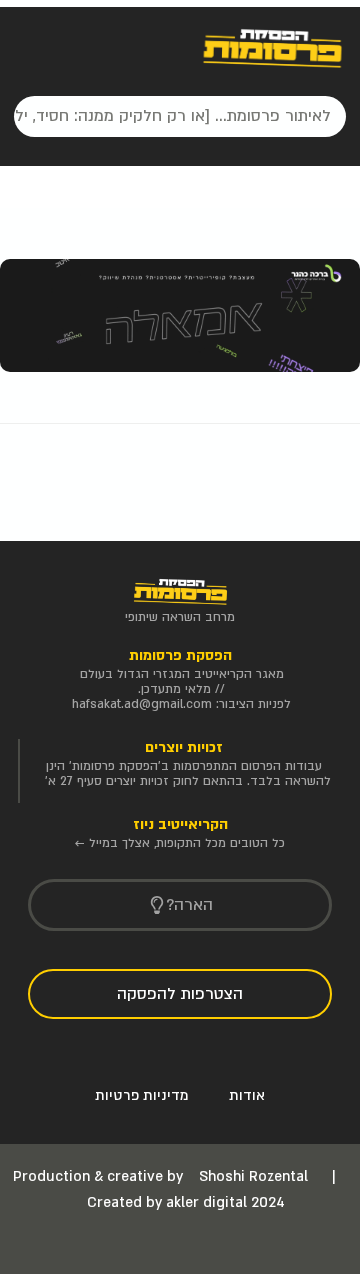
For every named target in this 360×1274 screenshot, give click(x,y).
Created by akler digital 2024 (186, 1202)
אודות (247, 1095)
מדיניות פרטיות (142, 1095)
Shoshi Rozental (255, 1176)
